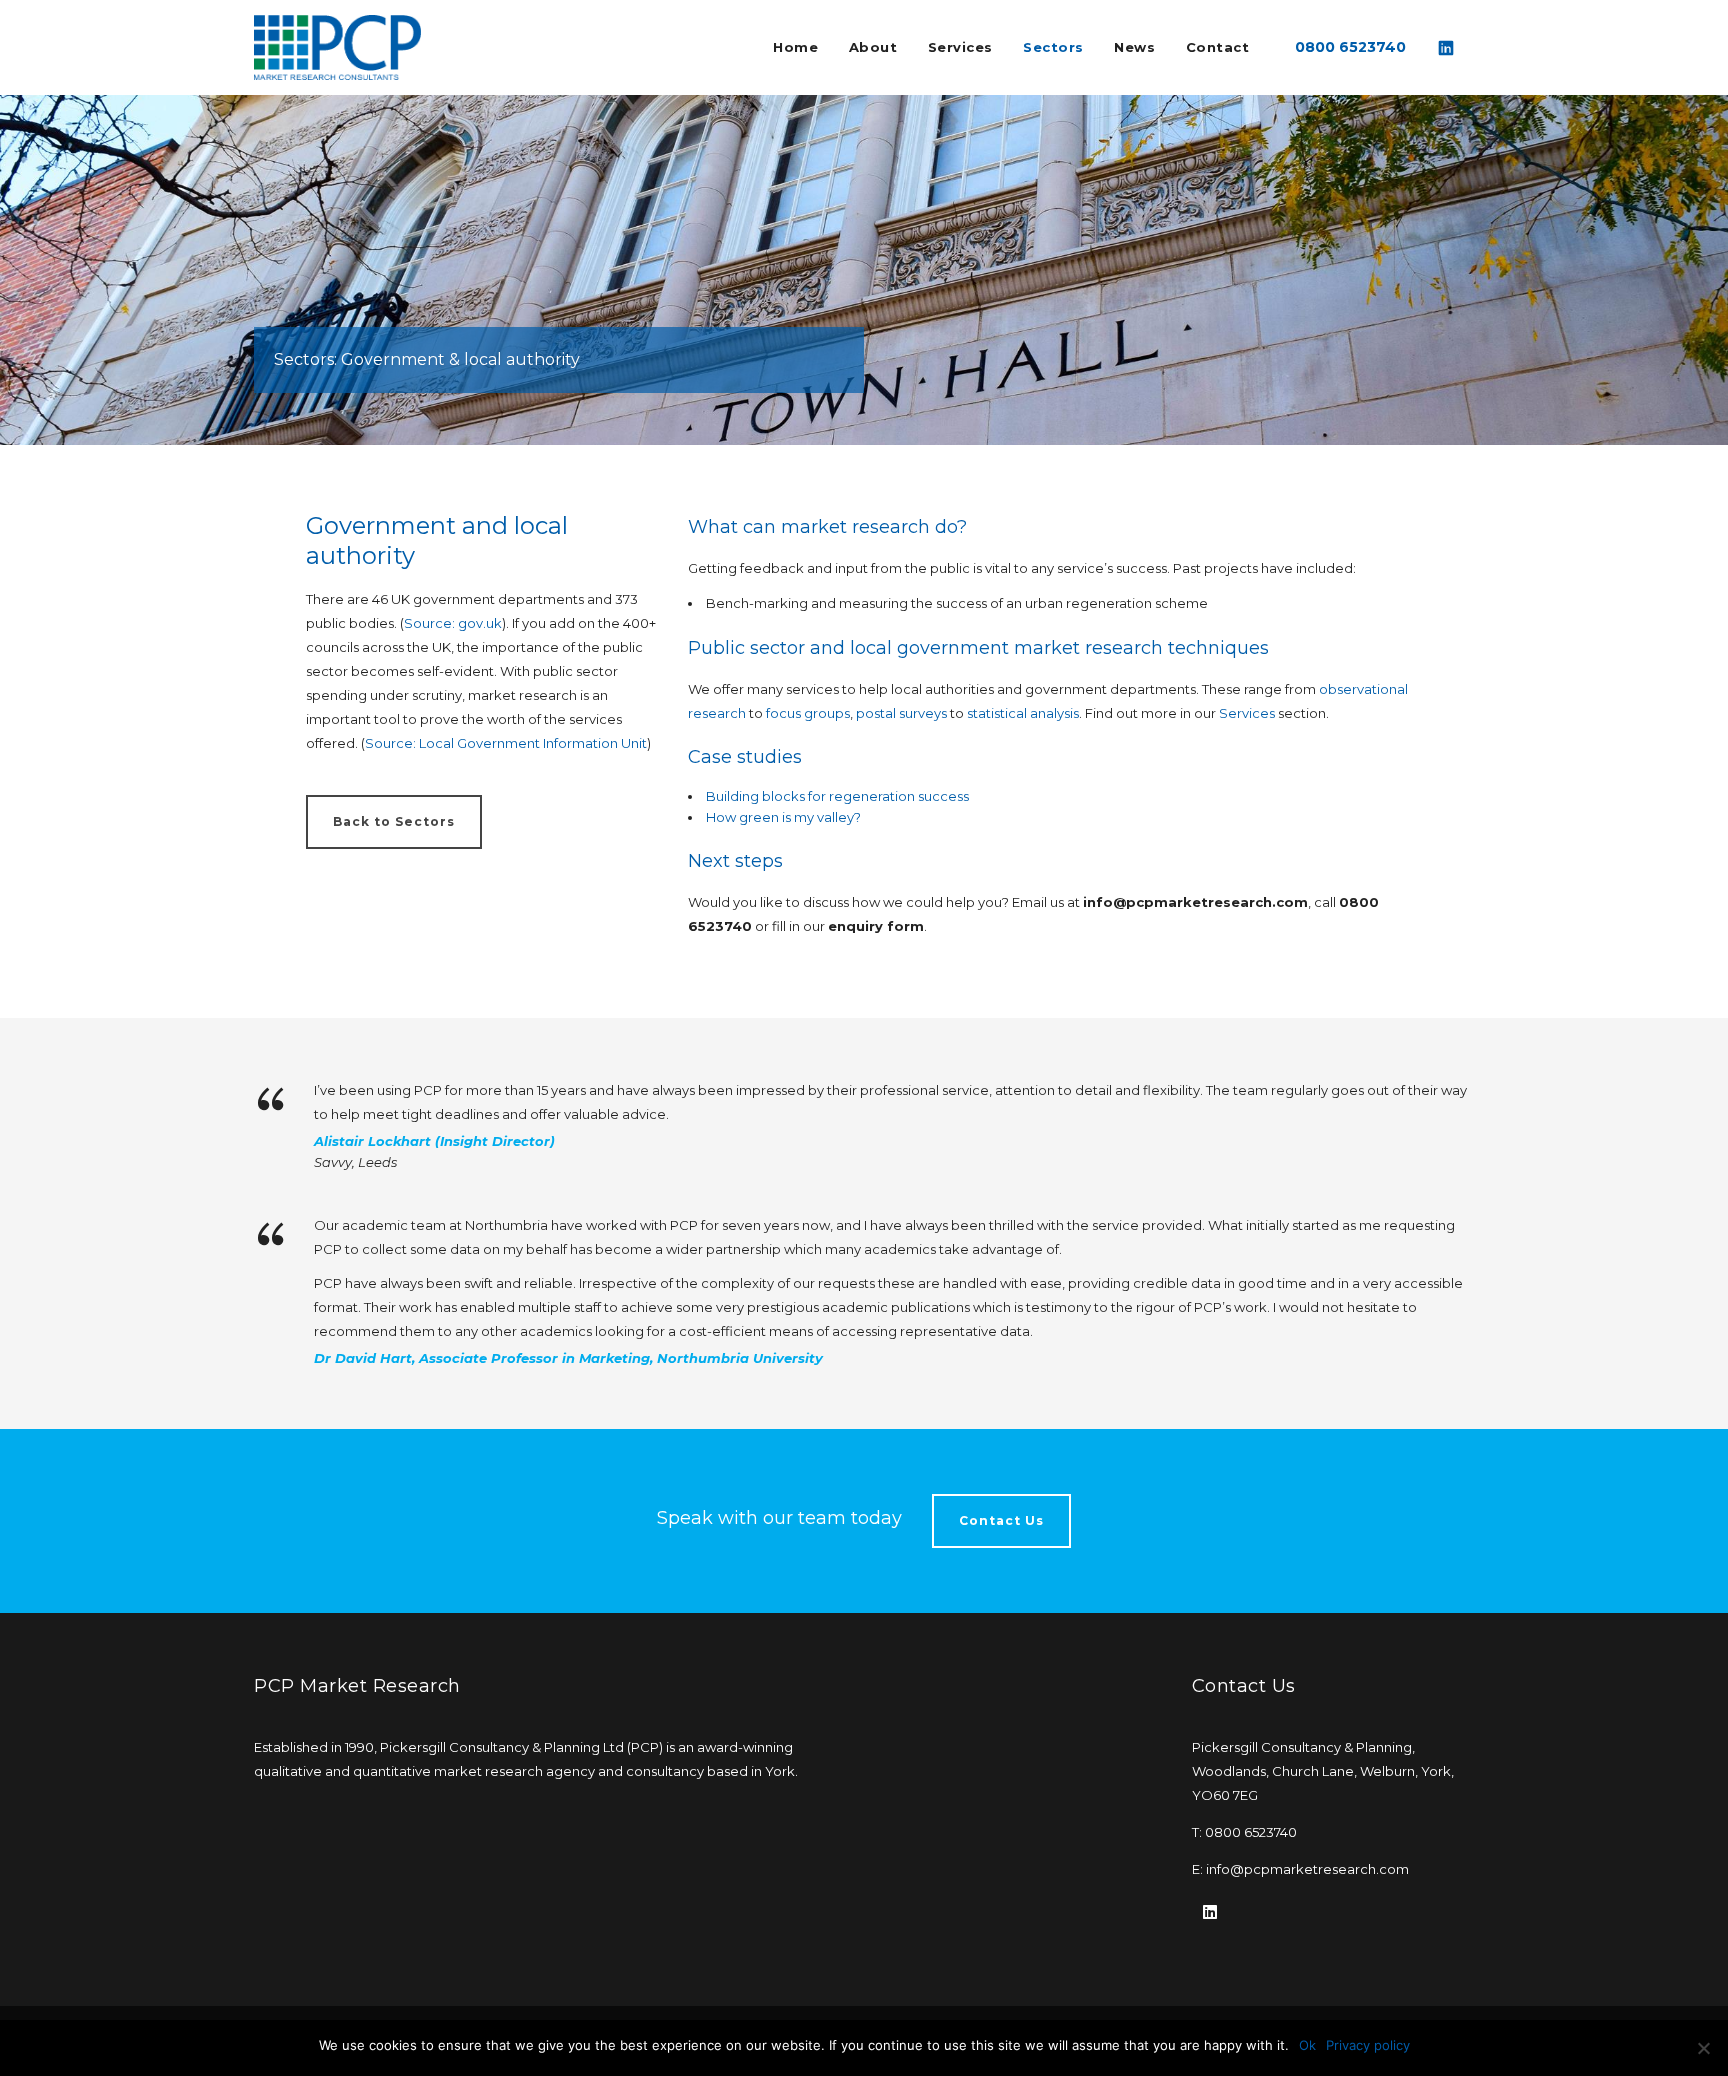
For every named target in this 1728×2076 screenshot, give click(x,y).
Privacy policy (1368, 2045)
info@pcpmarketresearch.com (1307, 1869)
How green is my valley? (783, 817)
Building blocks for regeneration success (837, 796)
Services (1248, 713)
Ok (1307, 2045)
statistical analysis (1023, 713)
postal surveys (901, 713)
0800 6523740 (1350, 47)
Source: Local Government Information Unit (506, 743)
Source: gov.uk (453, 623)
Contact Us (1001, 1520)
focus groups (808, 713)
